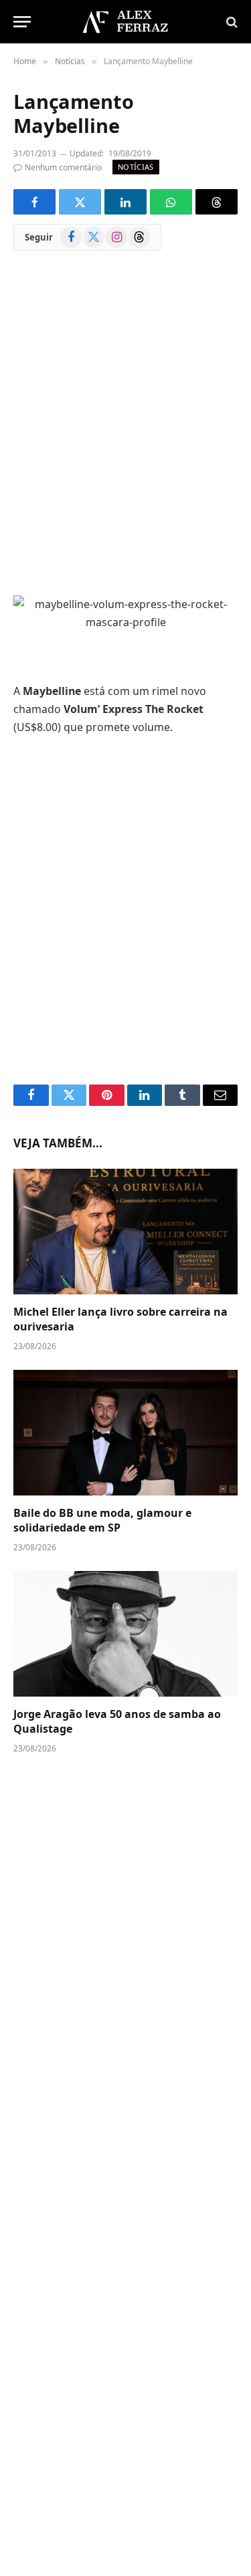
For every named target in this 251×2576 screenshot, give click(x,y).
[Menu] (22, 22)
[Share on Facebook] (34, 202)
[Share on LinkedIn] (125, 202)
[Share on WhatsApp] (171, 202)
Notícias (136, 167)
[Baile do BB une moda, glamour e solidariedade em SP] (125, 1433)
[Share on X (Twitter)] (80, 202)
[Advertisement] (125, 433)
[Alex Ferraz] (125, 22)
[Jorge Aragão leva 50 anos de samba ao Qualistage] (125, 1634)
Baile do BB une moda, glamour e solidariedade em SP (102, 1520)
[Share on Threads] (217, 202)
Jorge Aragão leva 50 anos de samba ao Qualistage (117, 1721)
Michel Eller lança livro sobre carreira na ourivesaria (120, 1319)
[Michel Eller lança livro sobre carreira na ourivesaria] (125, 1232)
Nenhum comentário (63, 167)
